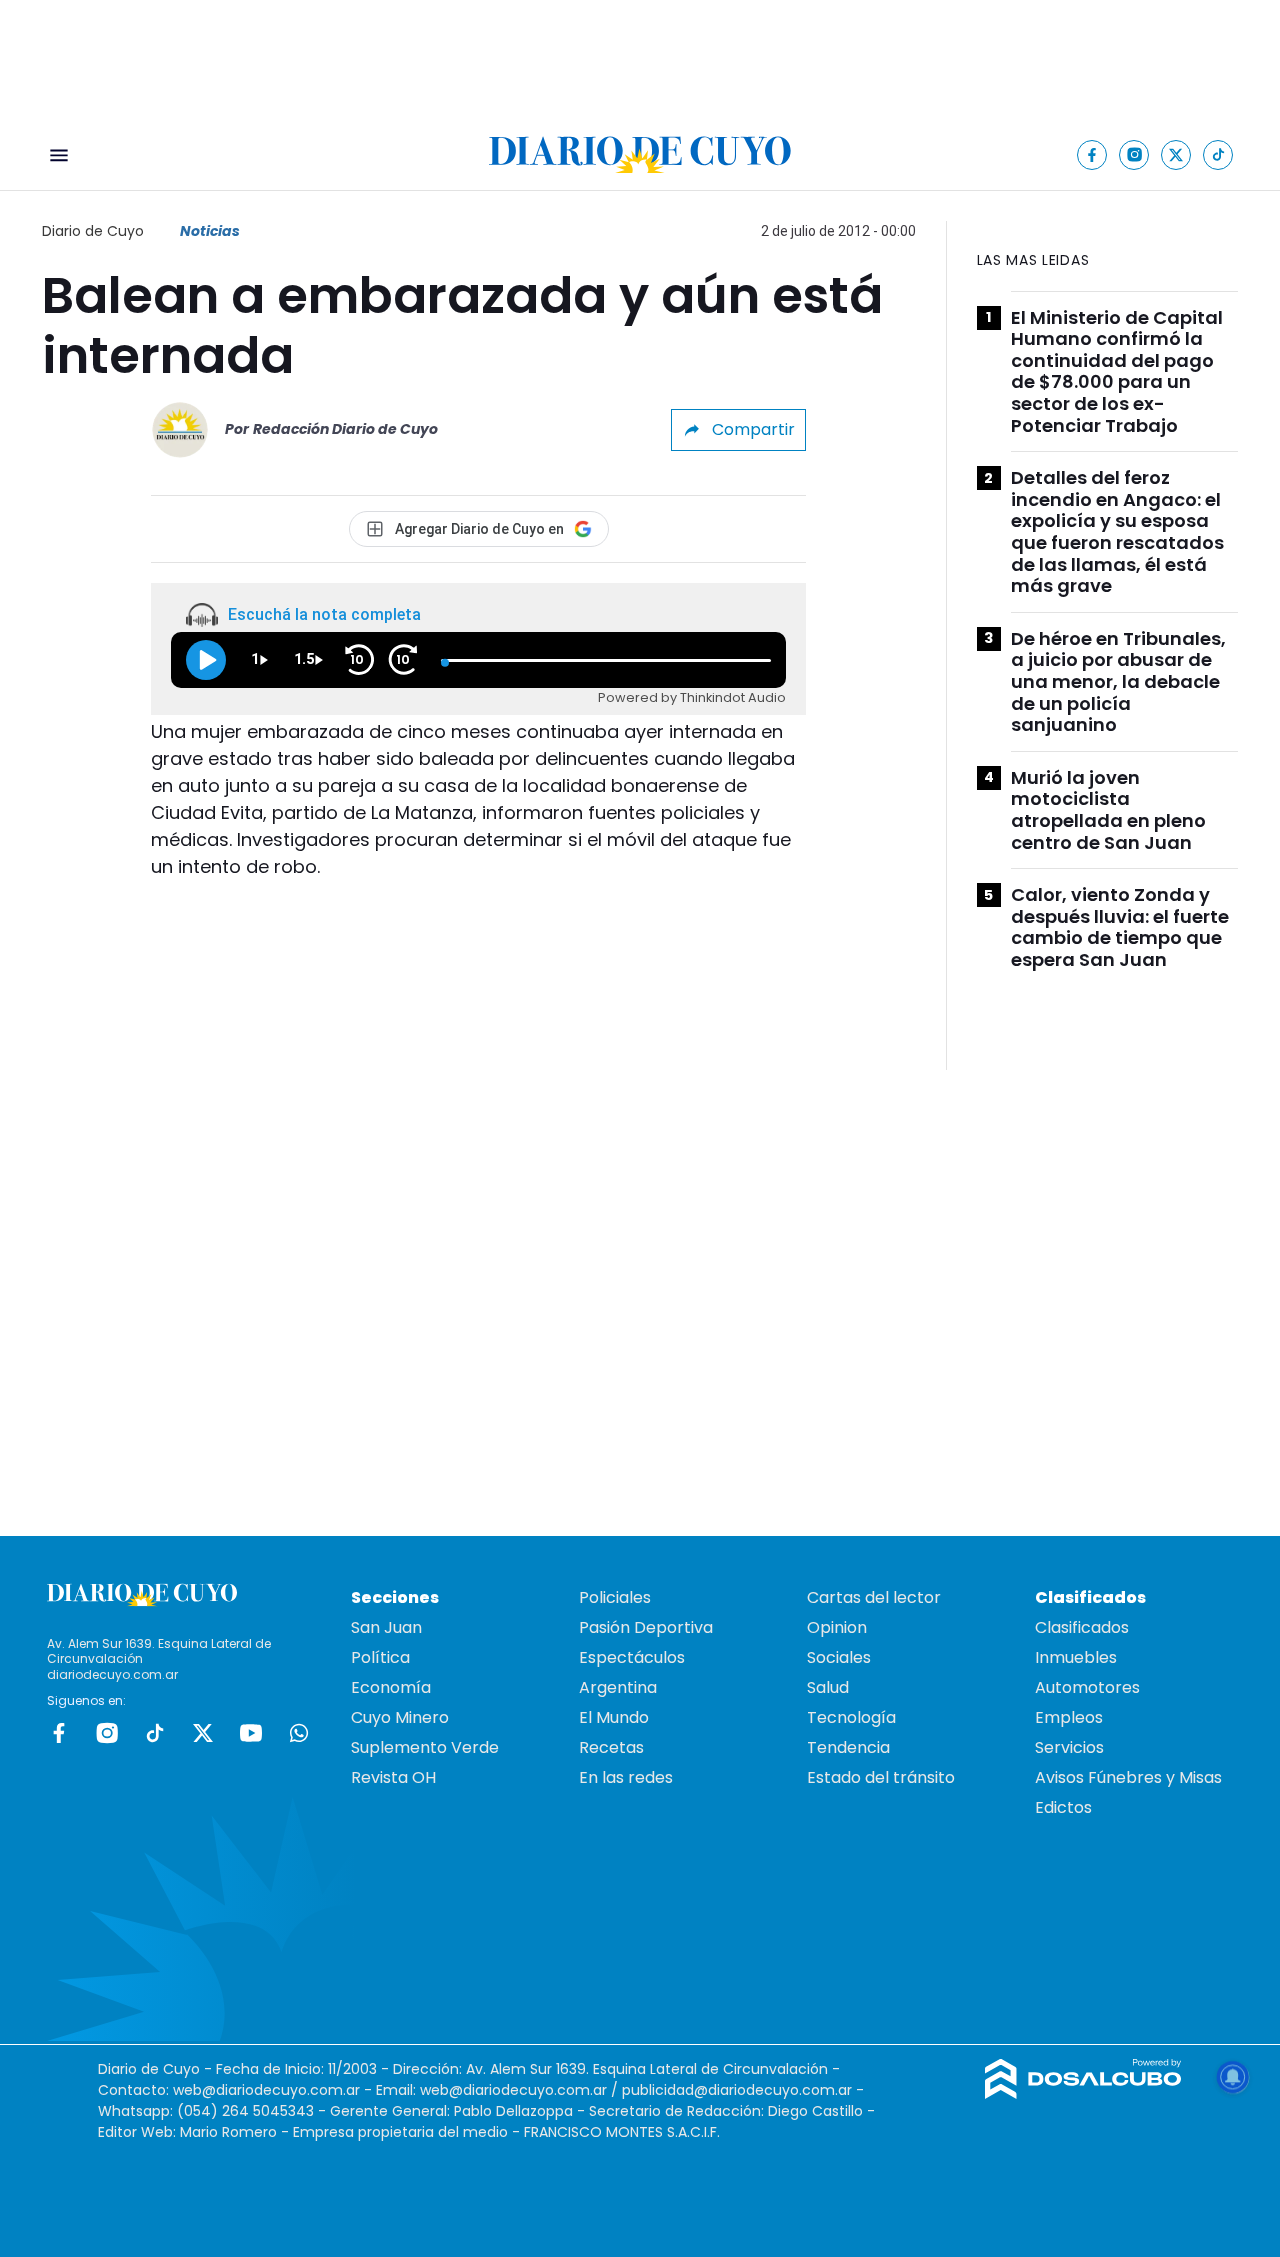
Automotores (1087, 1687)
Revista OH (393, 1777)
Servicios (1069, 1747)
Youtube (251, 1733)
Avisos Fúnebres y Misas (1128, 1777)
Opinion (837, 1627)
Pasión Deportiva (646, 1627)
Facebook (59, 1733)
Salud (828, 1687)
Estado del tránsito (881, 1777)
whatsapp (299, 1733)
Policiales (615, 1597)
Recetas (611, 1747)
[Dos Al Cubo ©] (1083, 2093)
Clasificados (1082, 1627)
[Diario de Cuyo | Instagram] (1134, 154)
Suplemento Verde (425, 1747)
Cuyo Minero (400, 1717)
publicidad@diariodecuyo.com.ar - (743, 2090)
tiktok (155, 1733)
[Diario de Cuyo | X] (1176, 154)
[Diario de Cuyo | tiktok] (1218, 154)
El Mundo (614, 1717)
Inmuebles (1076, 1657)
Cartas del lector (874, 1597)
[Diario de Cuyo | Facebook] (1092, 154)
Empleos (1069, 1717)
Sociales (839, 1657)
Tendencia (848, 1747)
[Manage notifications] (1233, 2077)
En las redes (626, 1777)
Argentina (618, 1687)
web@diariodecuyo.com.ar (266, 2090)
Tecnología (851, 1717)
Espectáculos (632, 1657)
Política (380, 1657)
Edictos (1063, 1807)
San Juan (386, 1627)
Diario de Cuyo (93, 231)
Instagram (107, 1733)
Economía (391, 1687)
